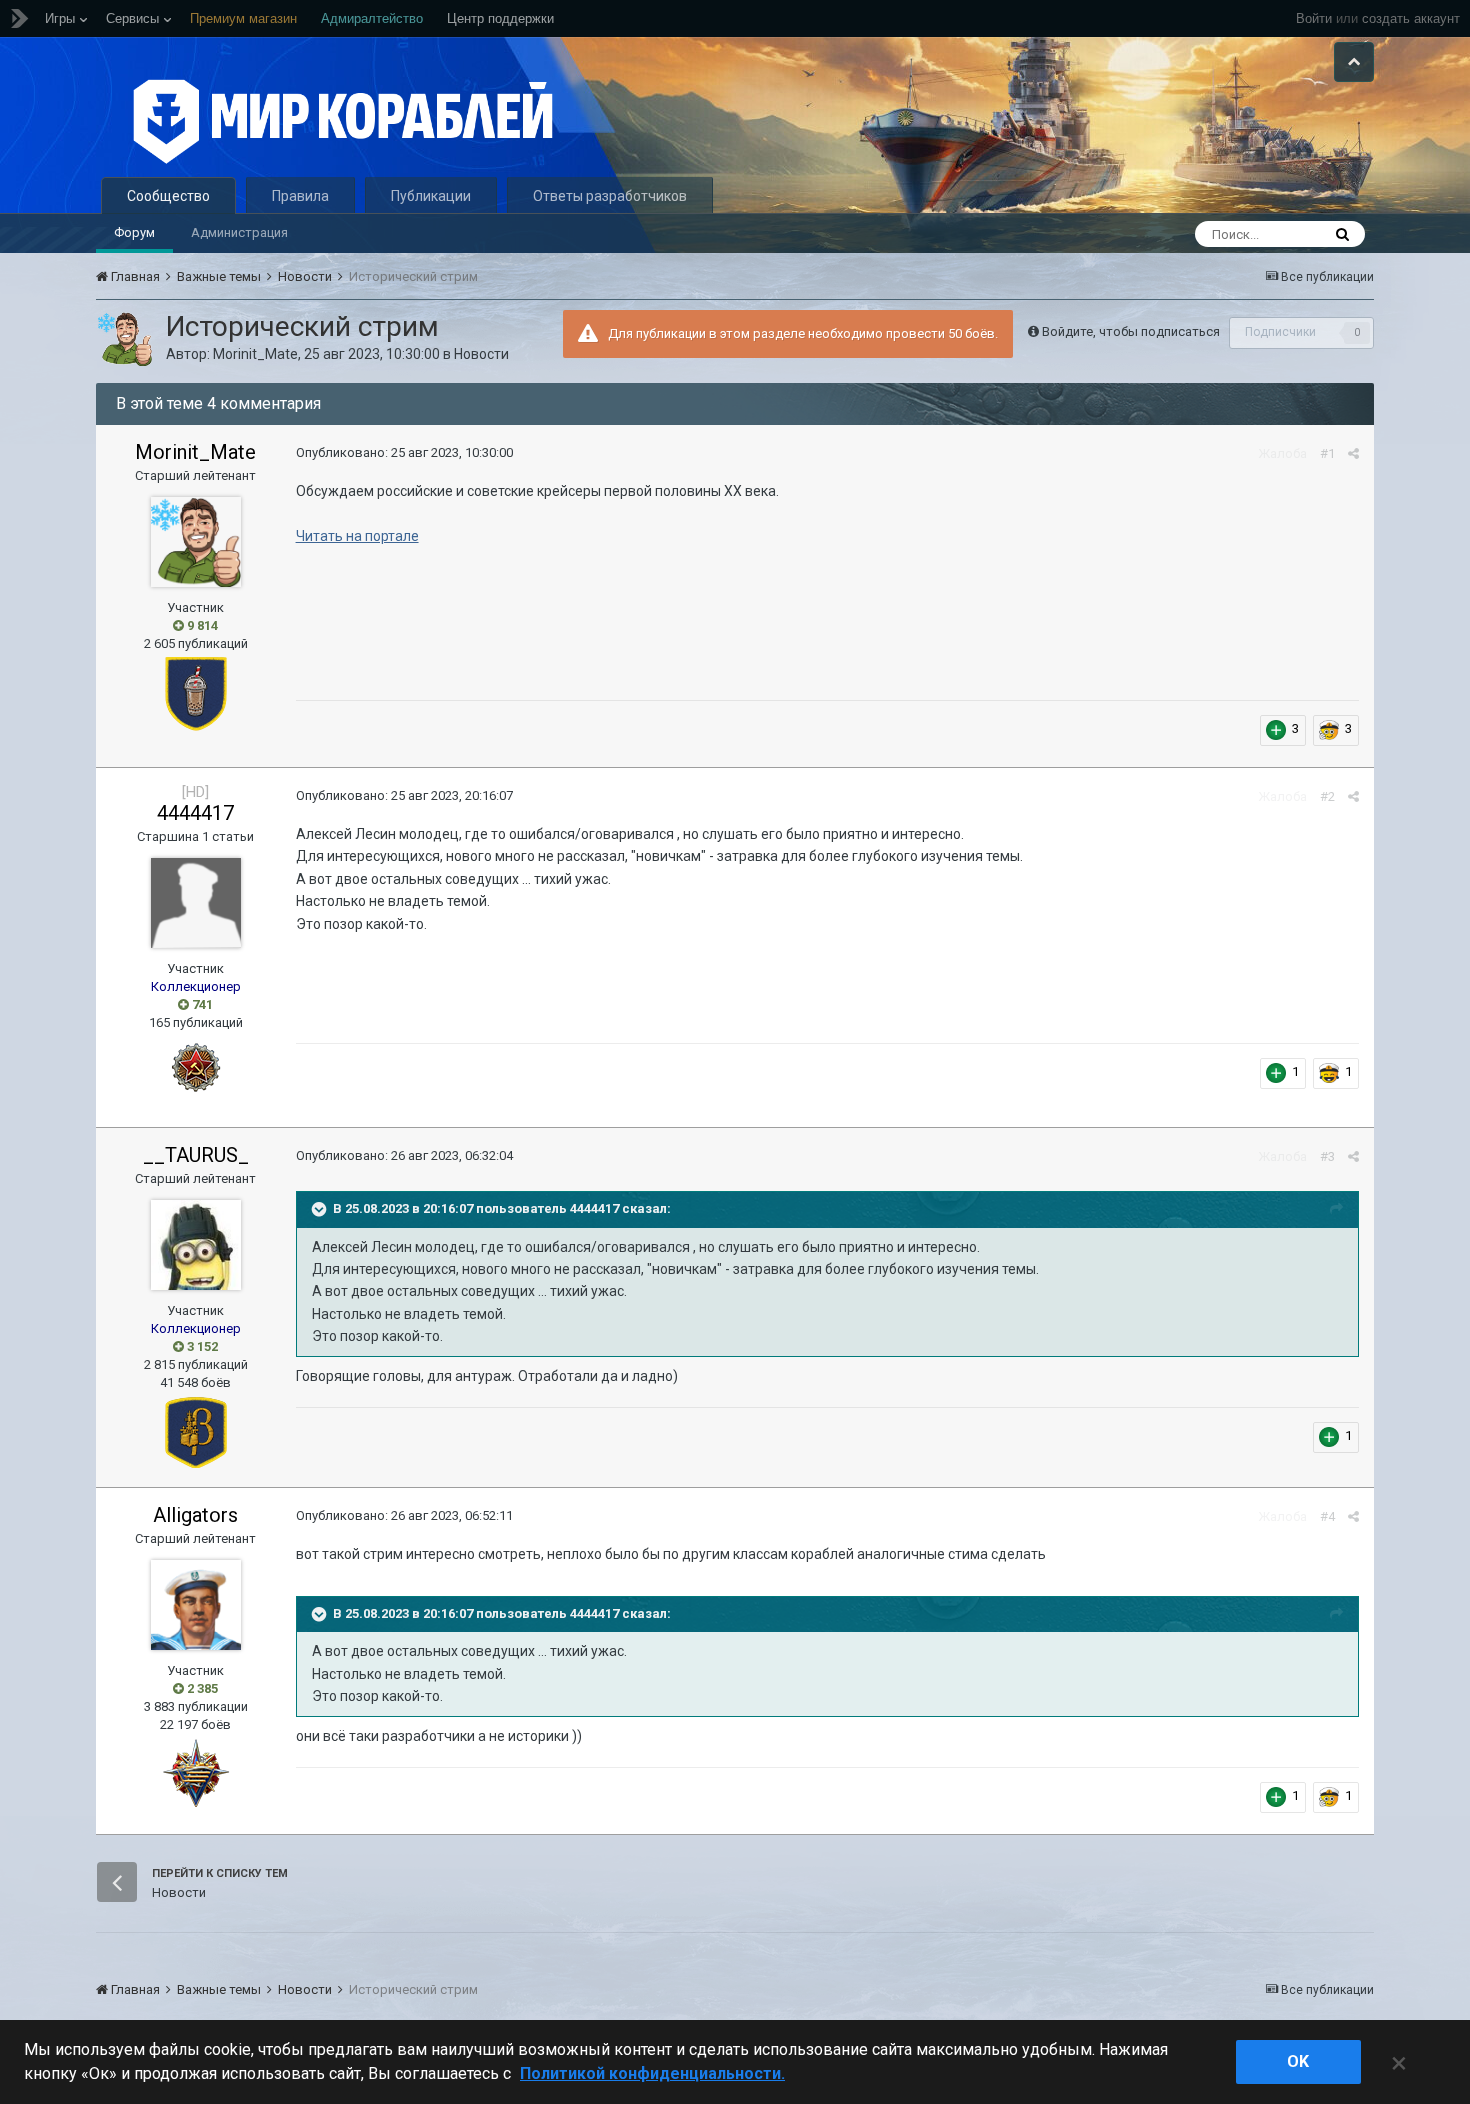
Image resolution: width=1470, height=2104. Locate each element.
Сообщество (168, 196)
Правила (300, 196)
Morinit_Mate (255, 354)
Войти (1314, 18)
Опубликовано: (404, 452)
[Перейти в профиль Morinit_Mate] (125, 339)
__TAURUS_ (196, 1155)
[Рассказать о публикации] (1353, 453)
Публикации (431, 196)
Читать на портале (357, 536)
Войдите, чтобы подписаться (1131, 331)
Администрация (239, 232)
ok (1298, 2061)
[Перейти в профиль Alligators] (196, 1605)
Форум (134, 232)
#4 (1327, 1516)
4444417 (195, 813)
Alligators (195, 1515)
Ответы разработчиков (610, 196)
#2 (1327, 796)
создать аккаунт (1411, 18)
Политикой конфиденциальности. (652, 2073)
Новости (481, 354)
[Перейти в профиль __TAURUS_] (196, 1245)
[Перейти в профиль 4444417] (196, 903)
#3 (1327, 1156)
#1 (1327, 453)
